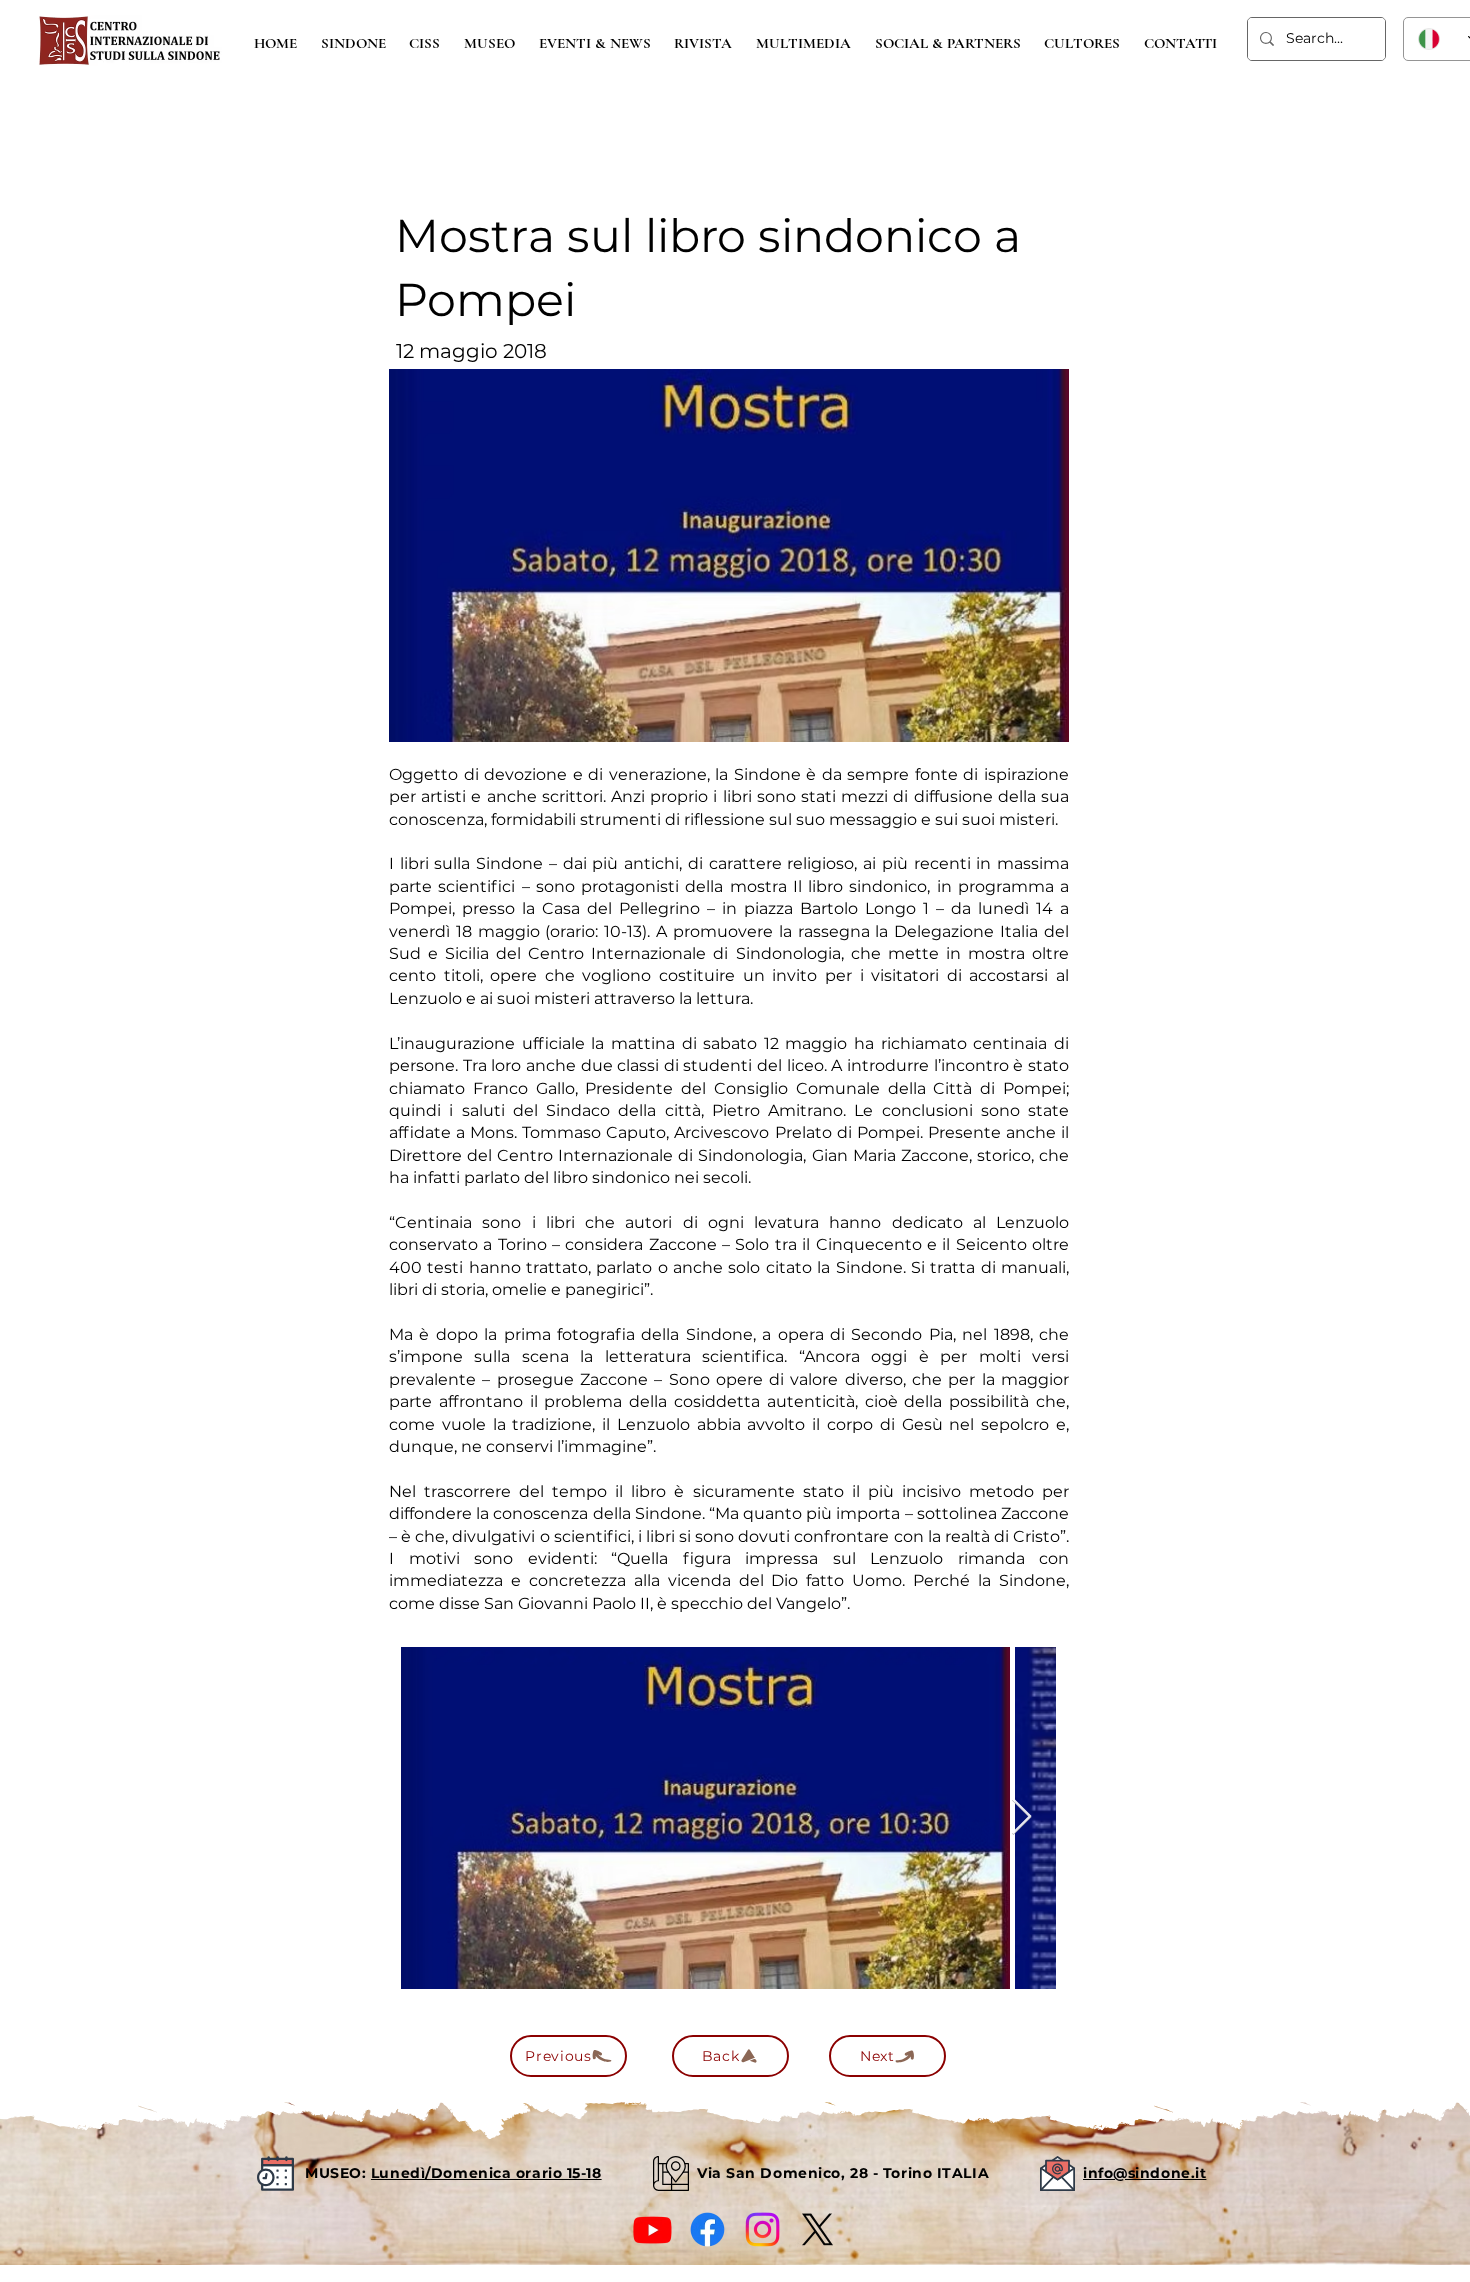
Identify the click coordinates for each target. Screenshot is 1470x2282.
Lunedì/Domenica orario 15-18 (486, 2173)
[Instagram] (762, 2229)
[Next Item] (1021, 1817)
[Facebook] (707, 2229)
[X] (817, 2229)
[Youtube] (652, 2229)
